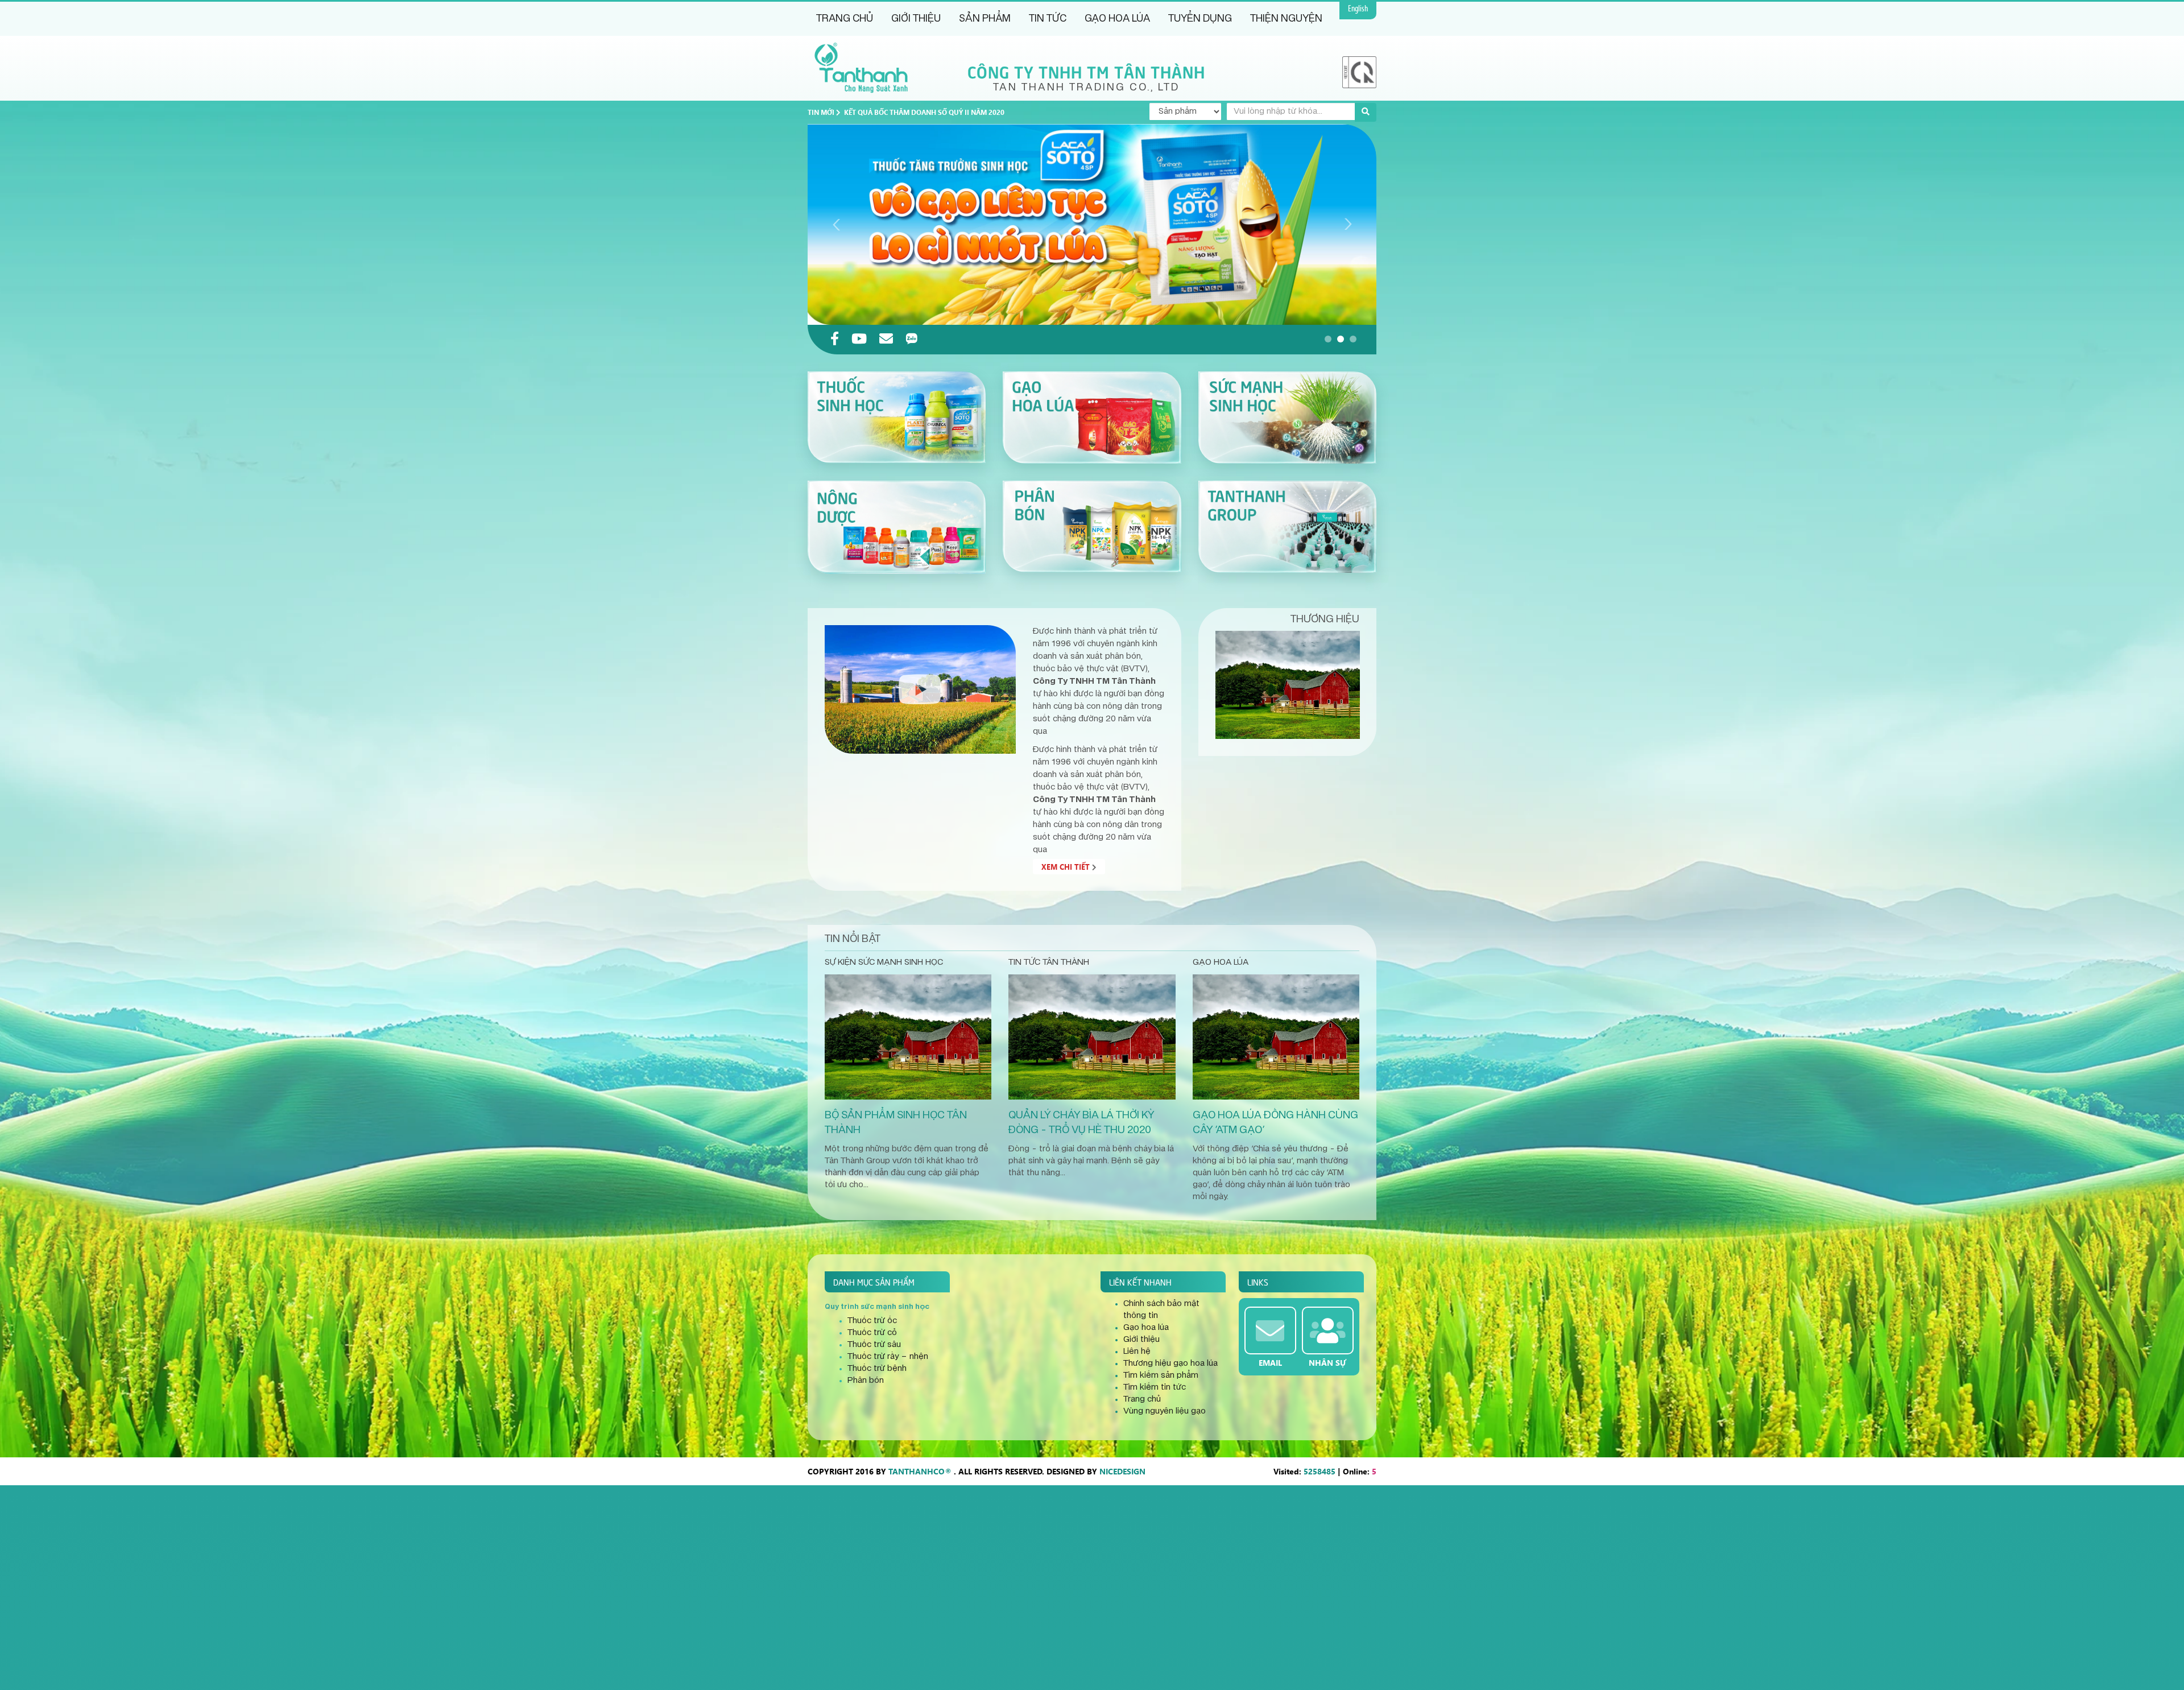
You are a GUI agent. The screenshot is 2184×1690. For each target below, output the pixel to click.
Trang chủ (845, 19)
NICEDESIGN (1122, 1471)
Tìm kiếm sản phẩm (1161, 1375)
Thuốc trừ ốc (872, 1321)
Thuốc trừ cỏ (872, 1333)
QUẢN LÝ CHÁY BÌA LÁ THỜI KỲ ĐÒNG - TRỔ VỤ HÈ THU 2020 (1081, 1123)
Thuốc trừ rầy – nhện (888, 1357)
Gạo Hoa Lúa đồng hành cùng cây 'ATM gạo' (1275, 1123)
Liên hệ (1137, 1352)
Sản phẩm (985, 19)
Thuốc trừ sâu (874, 1345)
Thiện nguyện (1286, 19)
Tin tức (1048, 19)
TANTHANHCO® (920, 1471)
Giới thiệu (916, 19)
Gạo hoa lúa (1117, 19)
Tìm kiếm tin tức (1155, 1387)
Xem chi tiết (1067, 867)
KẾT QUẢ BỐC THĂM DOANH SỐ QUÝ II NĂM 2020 (924, 112)
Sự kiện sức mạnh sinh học (884, 962)
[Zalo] (912, 340)
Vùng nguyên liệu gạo (1165, 1411)
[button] (1328, 339)
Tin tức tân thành (1049, 962)
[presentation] (836, 224)
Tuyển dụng (1200, 19)
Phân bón (866, 1381)
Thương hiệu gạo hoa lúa (1170, 1363)
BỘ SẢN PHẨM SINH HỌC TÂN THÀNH (896, 1123)
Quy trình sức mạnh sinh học (877, 1307)
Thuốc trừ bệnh (877, 1369)
